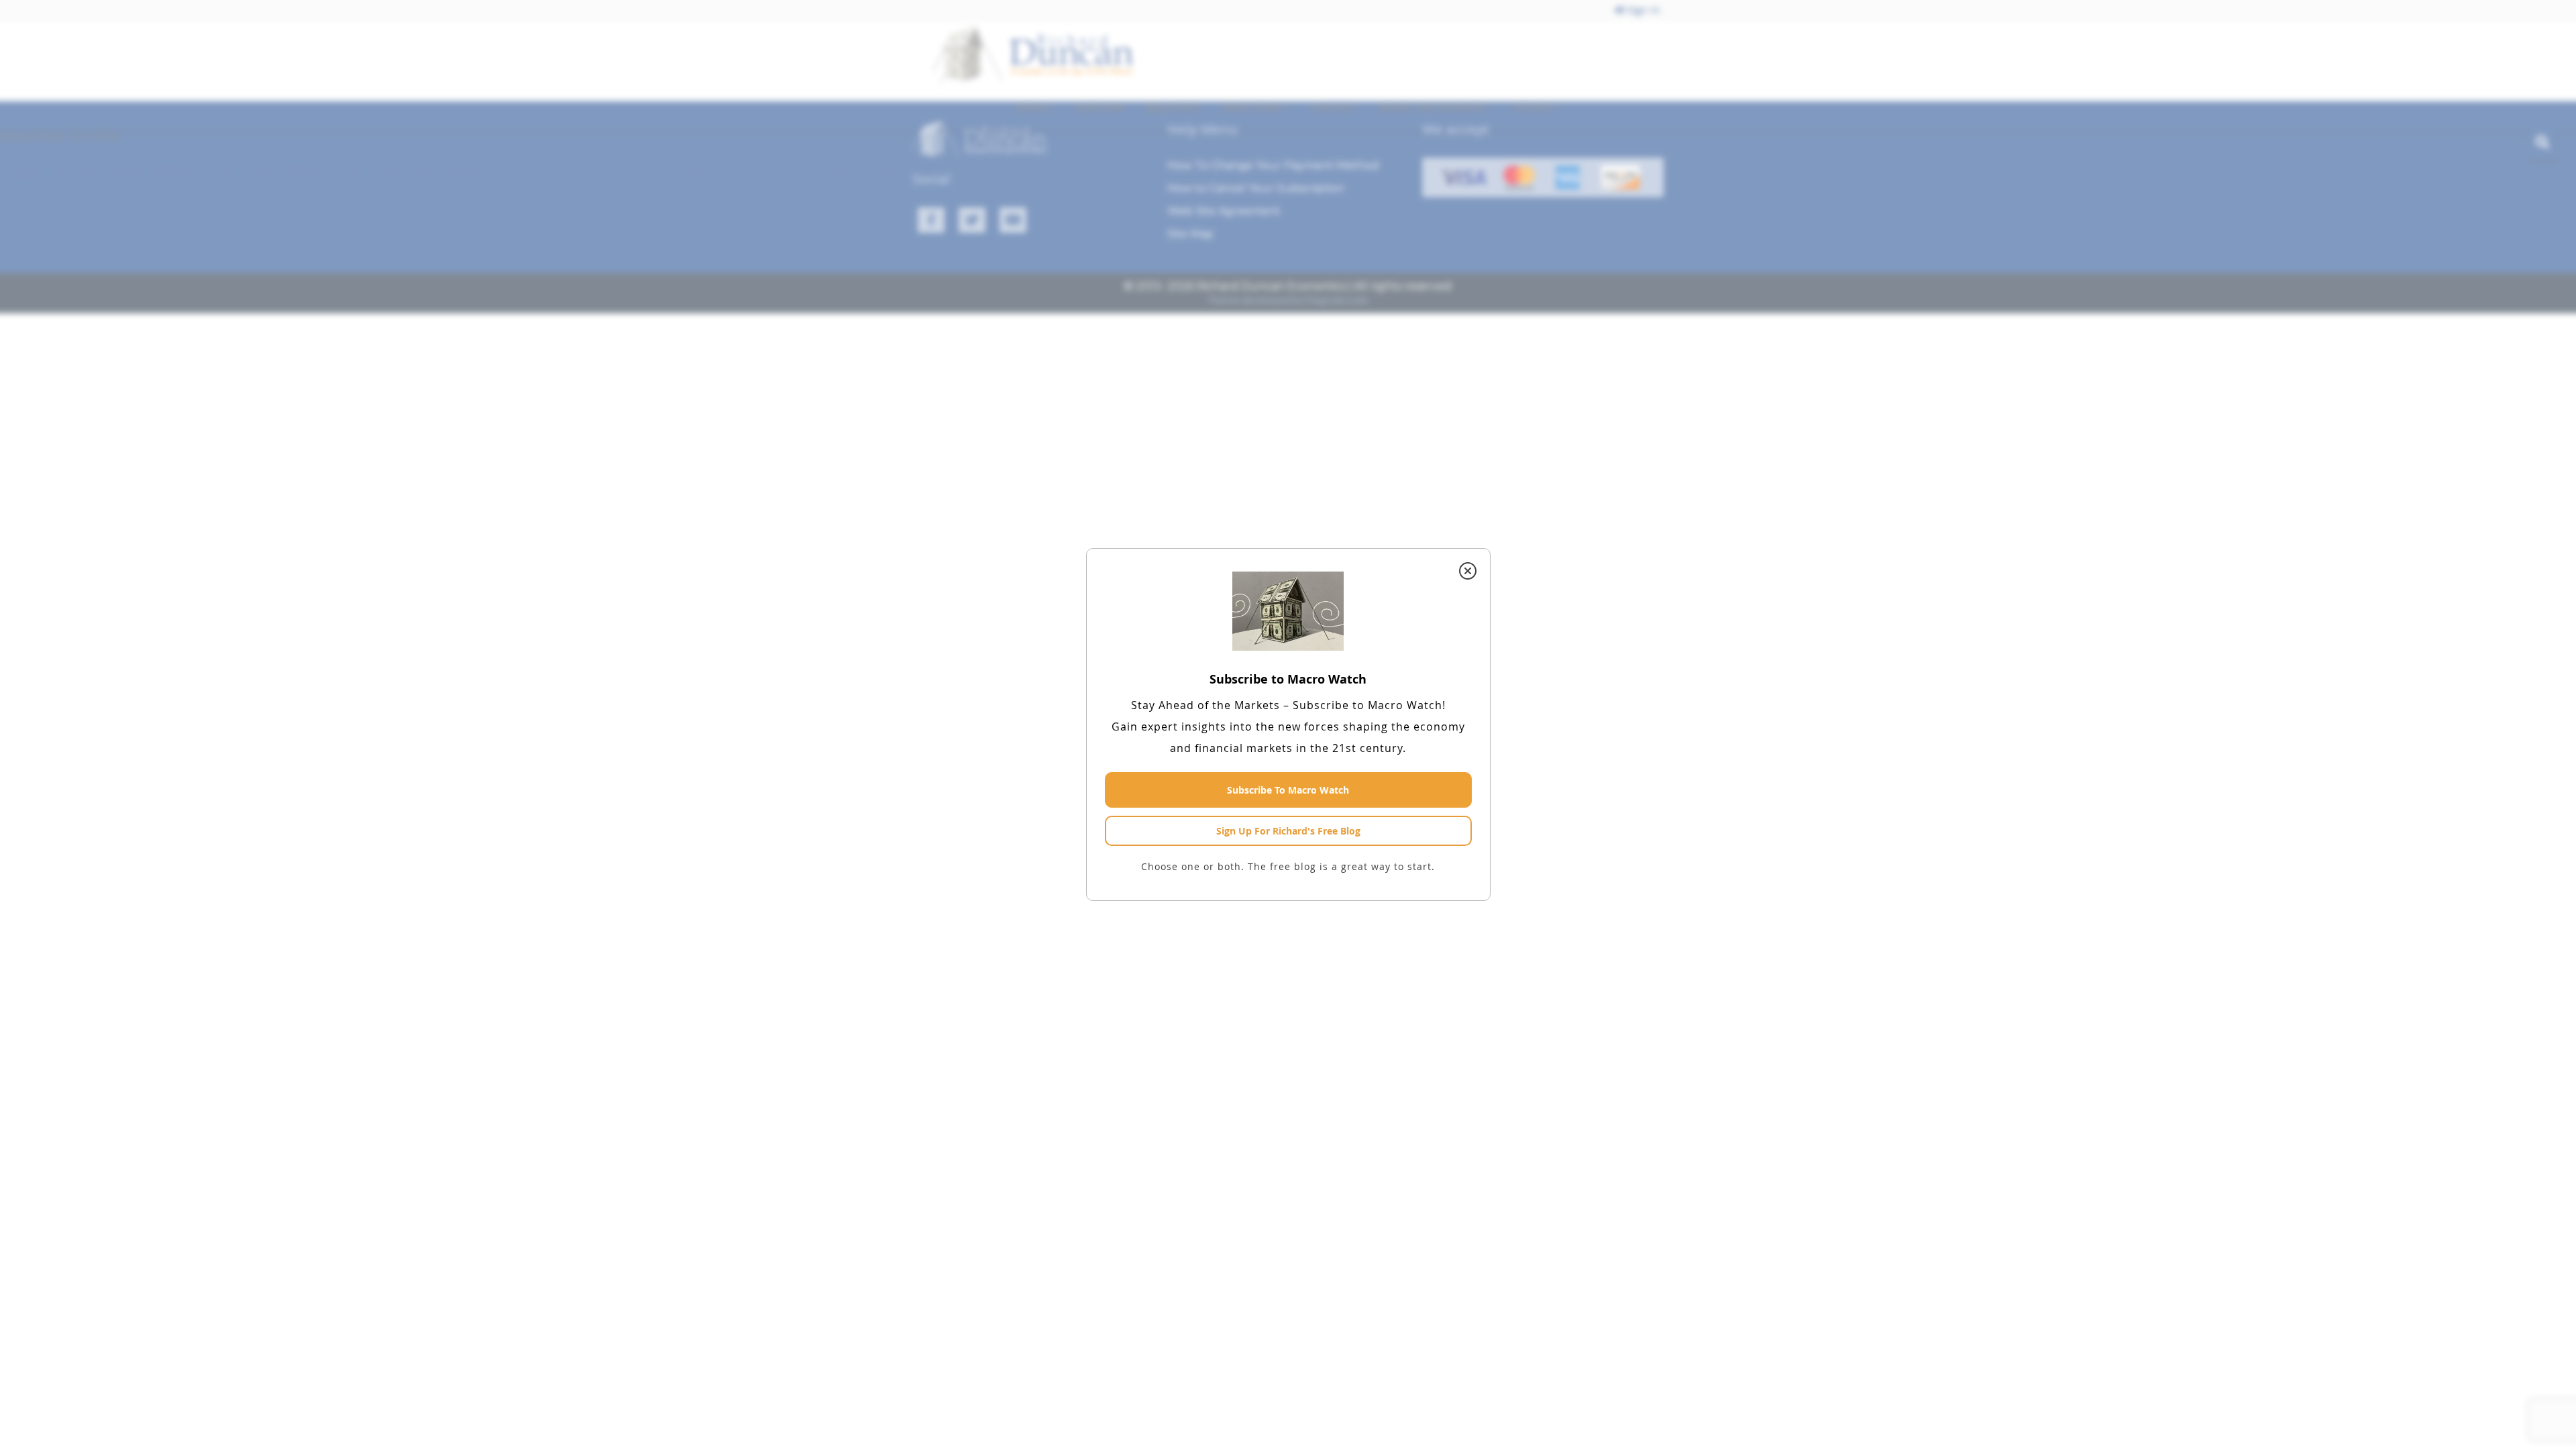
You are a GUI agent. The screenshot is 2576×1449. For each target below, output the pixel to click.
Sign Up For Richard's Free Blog (1288, 831)
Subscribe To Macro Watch (1288, 790)
